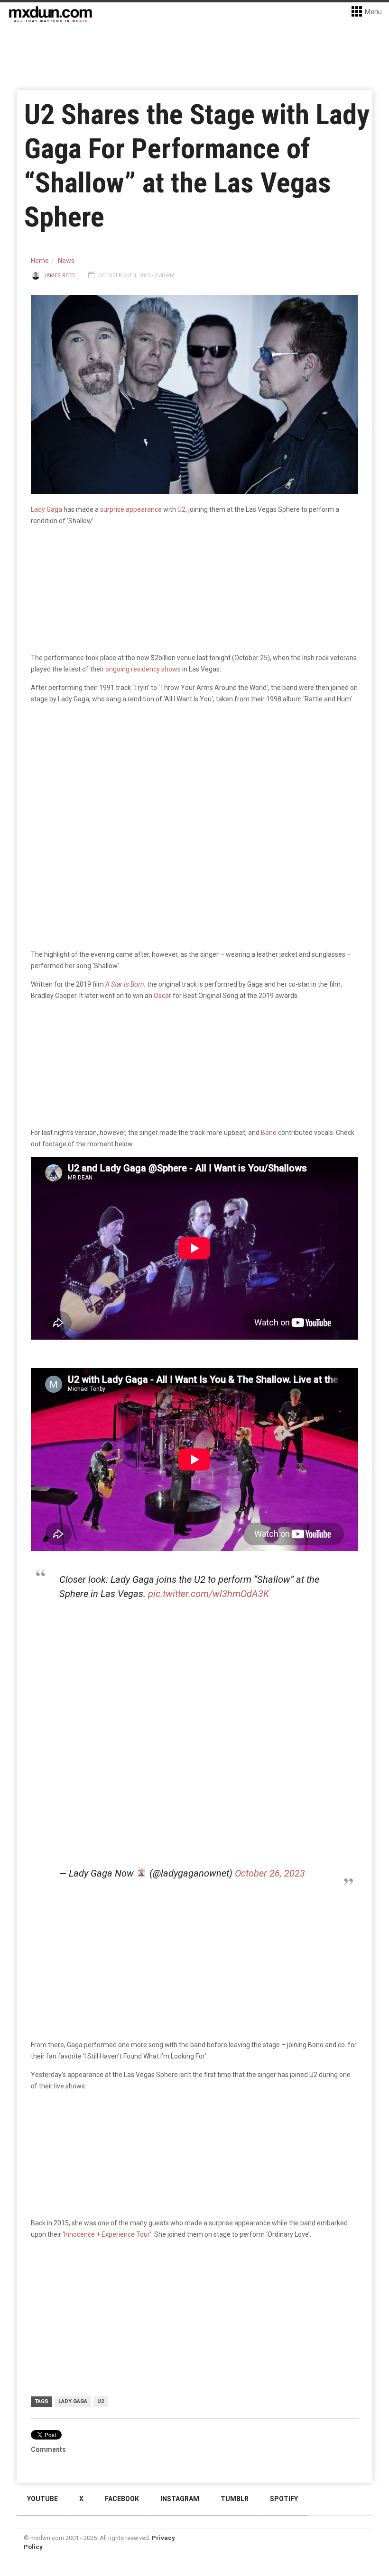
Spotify (284, 2499)
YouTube (42, 2499)
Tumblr (235, 2499)
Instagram (180, 2499)
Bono (269, 1133)
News (66, 261)
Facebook (122, 2499)
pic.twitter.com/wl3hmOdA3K (208, 1594)
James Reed (59, 276)
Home (40, 261)
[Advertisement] (197, 1681)
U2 (181, 509)
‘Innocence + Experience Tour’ (107, 2234)
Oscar (162, 996)
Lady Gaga (46, 509)
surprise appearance (131, 509)
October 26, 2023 (270, 1873)
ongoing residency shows (143, 669)
